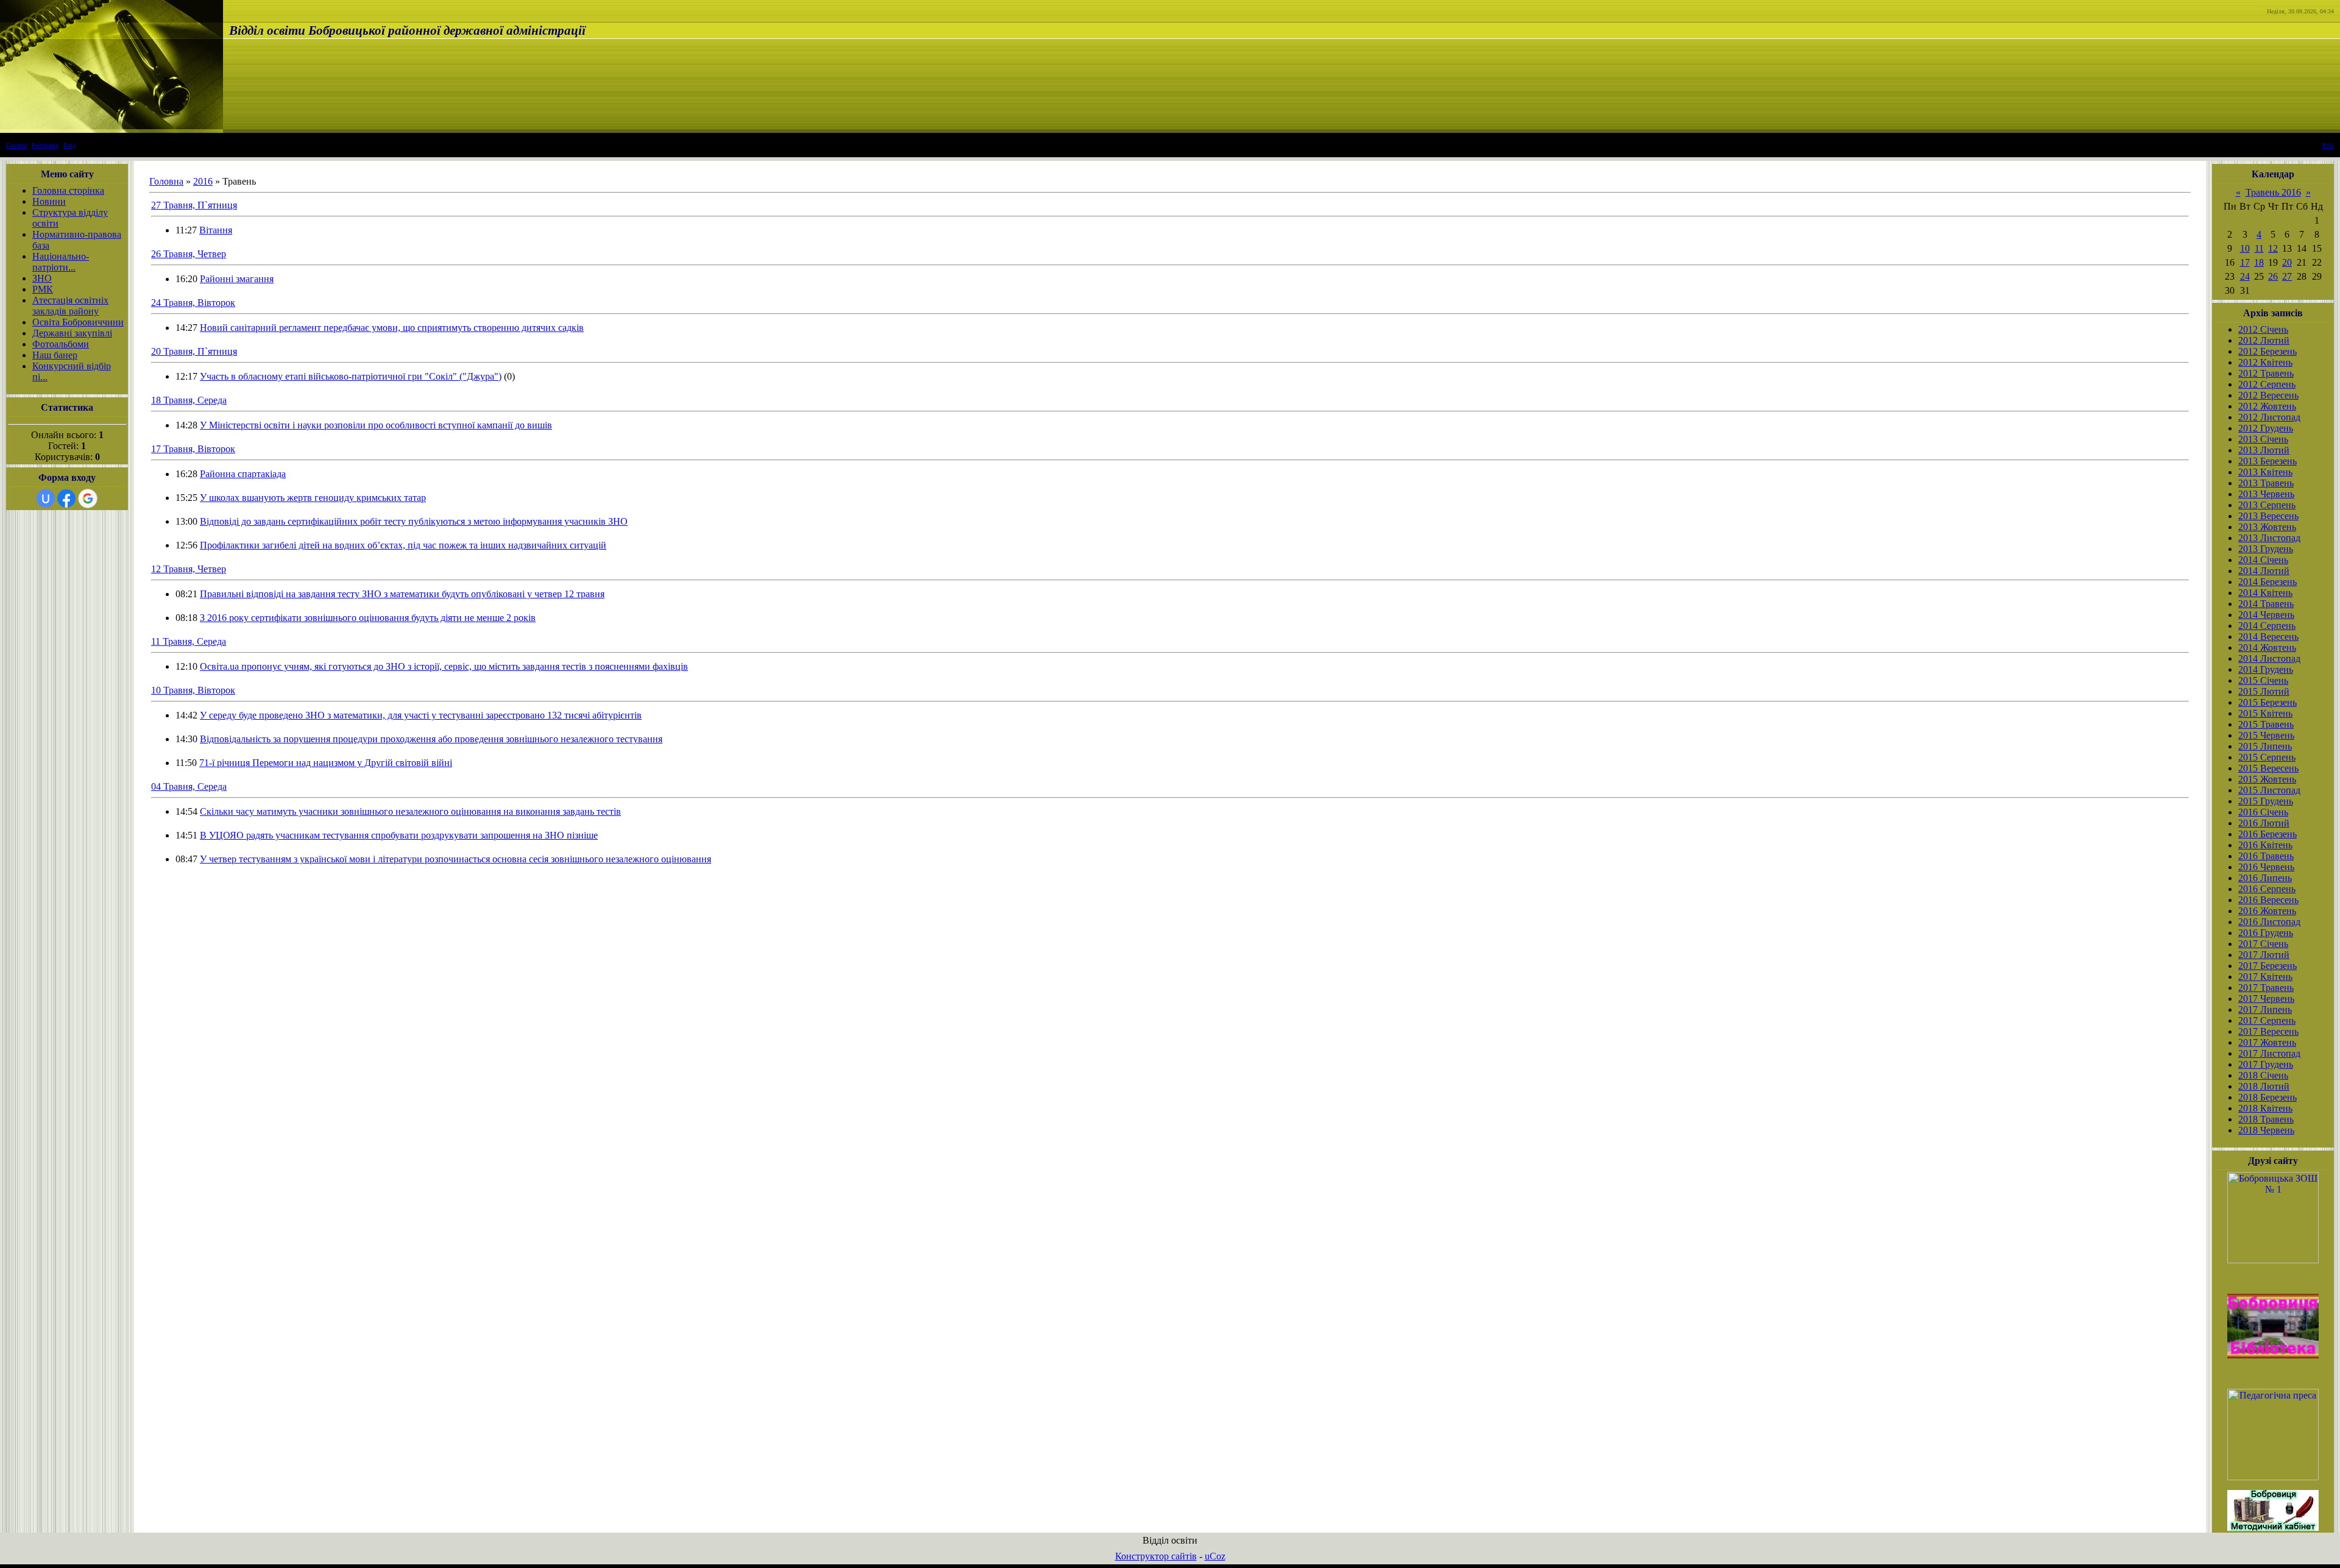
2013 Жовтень (2267, 527)
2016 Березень (2267, 834)
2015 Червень (2266, 735)
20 (2287, 262)
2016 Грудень (2266, 933)
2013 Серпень (2267, 505)
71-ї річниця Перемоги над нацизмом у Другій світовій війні (326, 763)
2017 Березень (2267, 966)
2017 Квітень (2265, 977)
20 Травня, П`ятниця (194, 351)
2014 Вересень (2268, 637)
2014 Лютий (2264, 571)
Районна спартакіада (243, 474)
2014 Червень (2266, 615)
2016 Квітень (2265, 845)
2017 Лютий (2264, 955)
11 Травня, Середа (189, 641)
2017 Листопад (2269, 1053)
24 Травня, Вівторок (193, 303)
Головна (16, 145)
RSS (2328, 145)
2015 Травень (2266, 724)
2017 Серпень (2267, 1020)
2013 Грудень (2266, 549)
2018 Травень (2266, 1119)
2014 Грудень (2266, 669)
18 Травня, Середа (189, 400)
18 (2259, 262)
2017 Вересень (2268, 1031)
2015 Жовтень (2267, 779)
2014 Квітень (2265, 593)
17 (2245, 262)
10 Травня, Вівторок (193, 690)
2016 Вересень (2268, 900)
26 (2273, 276)
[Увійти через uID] (46, 498)
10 (2245, 248)
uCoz (1215, 1556)
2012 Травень (2266, 373)
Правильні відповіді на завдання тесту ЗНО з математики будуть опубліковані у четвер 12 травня (402, 594)
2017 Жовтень (2267, 1042)
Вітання (216, 230)
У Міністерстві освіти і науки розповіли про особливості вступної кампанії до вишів (376, 425)
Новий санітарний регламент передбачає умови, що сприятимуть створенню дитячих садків (392, 328)
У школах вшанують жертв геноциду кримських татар (313, 498)
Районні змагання (237, 279)
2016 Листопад (2269, 922)
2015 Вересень (2268, 768)
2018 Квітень (2265, 1108)
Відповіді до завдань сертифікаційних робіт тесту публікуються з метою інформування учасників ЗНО (414, 521)
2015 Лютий (2264, 691)
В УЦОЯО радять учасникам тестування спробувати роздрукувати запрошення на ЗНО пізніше (399, 835)
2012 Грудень (2266, 428)
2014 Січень (2263, 560)
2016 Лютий (2264, 823)
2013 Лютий (2264, 450)
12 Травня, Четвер (189, 569)
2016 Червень (2266, 867)
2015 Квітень (2265, 713)
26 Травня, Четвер (189, 254)
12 (2273, 248)
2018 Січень (2263, 1075)
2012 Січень (2263, 329)
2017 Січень (2263, 944)
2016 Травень (2266, 856)
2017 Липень (2265, 1009)
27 (2287, 276)
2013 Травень (2266, 483)
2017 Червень (2266, 999)
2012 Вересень (2268, 395)
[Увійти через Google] (88, 498)
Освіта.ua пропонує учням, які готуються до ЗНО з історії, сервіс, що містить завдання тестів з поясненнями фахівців (444, 666)
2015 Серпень (2267, 757)
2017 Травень (2266, 988)
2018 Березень (2267, 1097)
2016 (203, 181)
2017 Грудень (2266, 1064)
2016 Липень (2265, 878)
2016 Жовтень (2267, 911)
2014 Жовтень (2267, 647)
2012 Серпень (2267, 384)
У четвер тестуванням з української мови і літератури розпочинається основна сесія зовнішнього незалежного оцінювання (456, 859)
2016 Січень (2263, 812)
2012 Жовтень (2267, 406)
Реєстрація (45, 145)
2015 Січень (2263, 680)
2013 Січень (2263, 439)
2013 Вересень (2268, 516)
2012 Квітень (2265, 362)
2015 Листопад (2269, 790)
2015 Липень (2265, 746)
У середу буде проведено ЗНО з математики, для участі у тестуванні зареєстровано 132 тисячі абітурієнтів (421, 715)
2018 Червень (2266, 1130)
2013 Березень (2267, 461)
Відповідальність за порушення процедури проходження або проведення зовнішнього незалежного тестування (431, 739)
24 (2245, 276)
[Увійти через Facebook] (66, 498)
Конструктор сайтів (1156, 1556)
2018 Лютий (2264, 1086)
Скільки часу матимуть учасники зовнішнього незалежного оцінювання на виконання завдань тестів (410, 811)
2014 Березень (2267, 582)
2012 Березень (2267, 351)
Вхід (69, 145)
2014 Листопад (2269, 658)
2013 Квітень (2265, 472)
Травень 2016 (2273, 192)
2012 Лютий (2264, 340)
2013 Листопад (2269, 538)
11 (2259, 248)
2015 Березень (2267, 702)
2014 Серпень (2267, 626)
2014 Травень (2266, 604)
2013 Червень (2266, 494)
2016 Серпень (2267, 889)
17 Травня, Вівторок (193, 449)
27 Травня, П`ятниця (194, 205)
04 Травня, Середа (189, 786)
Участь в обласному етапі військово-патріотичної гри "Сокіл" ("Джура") (351, 376)
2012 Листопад (2269, 417)
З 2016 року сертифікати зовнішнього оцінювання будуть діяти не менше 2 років (368, 618)
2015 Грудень (2266, 801)
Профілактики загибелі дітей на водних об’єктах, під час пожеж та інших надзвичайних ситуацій (403, 545)
